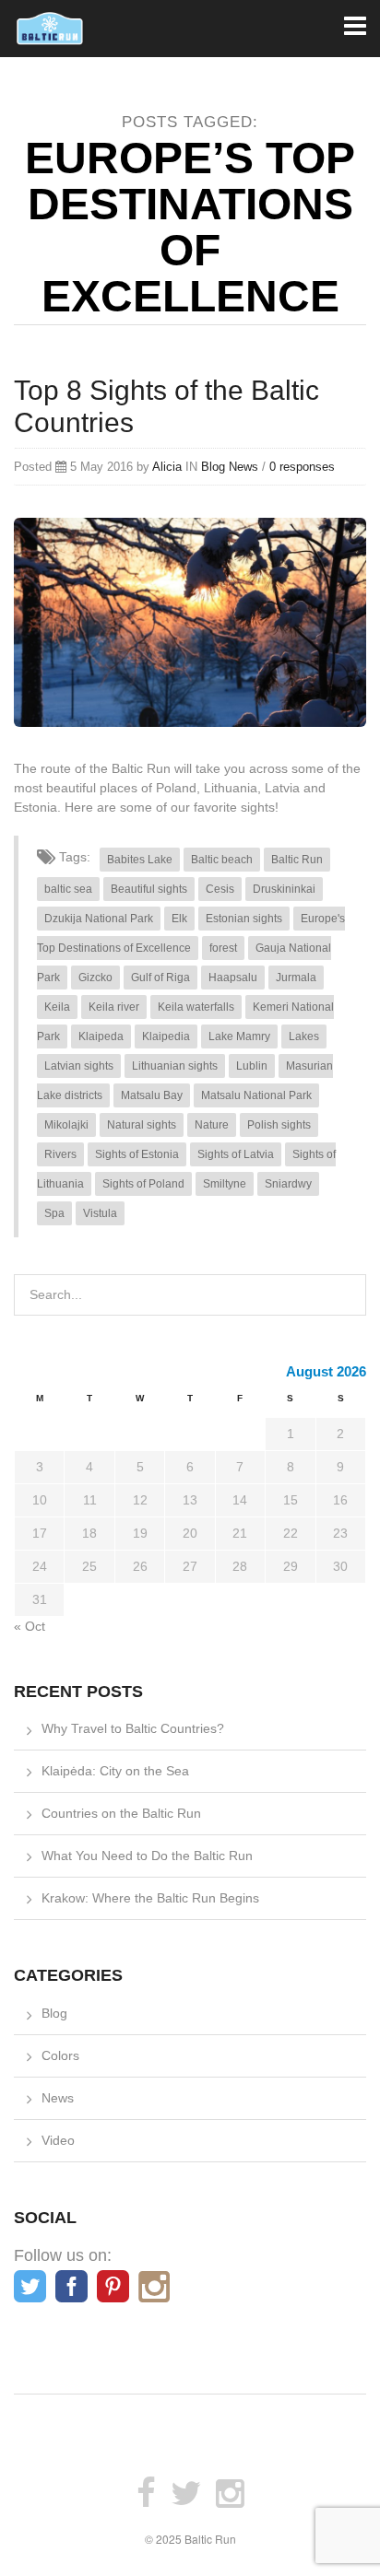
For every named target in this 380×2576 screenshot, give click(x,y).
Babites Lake (140, 860)
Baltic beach (222, 860)
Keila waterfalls (196, 1007)
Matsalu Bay (152, 1095)
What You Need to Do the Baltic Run (147, 1856)
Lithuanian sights (175, 1066)
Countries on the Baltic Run (121, 1813)
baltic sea (68, 889)
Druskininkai (284, 889)
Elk (179, 919)
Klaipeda (101, 1036)
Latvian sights (79, 1066)
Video (58, 2140)
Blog (213, 467)
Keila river (114, 1007)
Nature (212, 1125)
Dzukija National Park (99, 919)
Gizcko (95, 978)
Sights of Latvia (236, 1154)
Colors (60, 2055)
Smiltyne (225, 1184)
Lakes (304, 1036)
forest (223, 948)
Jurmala (296, 978)
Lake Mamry (239, 1036)
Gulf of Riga (160, 978)
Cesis (220, 889)
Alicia (167, 467)
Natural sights (142, 1125)
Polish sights (279, 1125)
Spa (54, 1213)
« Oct (30, 1626)
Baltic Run (297, 860)
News (243, 467)
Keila (57, 1007)
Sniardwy (288, 1184)
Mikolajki (66, 1125)
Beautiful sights (149, 889)
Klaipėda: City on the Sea (115, 1771)
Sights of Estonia (137, 1154)
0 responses (302, 467)
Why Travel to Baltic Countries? (133, 1728)
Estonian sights (244, 919)
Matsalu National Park (256, 1095)
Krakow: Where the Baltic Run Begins (150, 1898)
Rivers (60, 1154)
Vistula (100, 1213)
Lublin (252, 1066)
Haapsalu (233, 978)
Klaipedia (166, 1036)
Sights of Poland (143, 1184)
